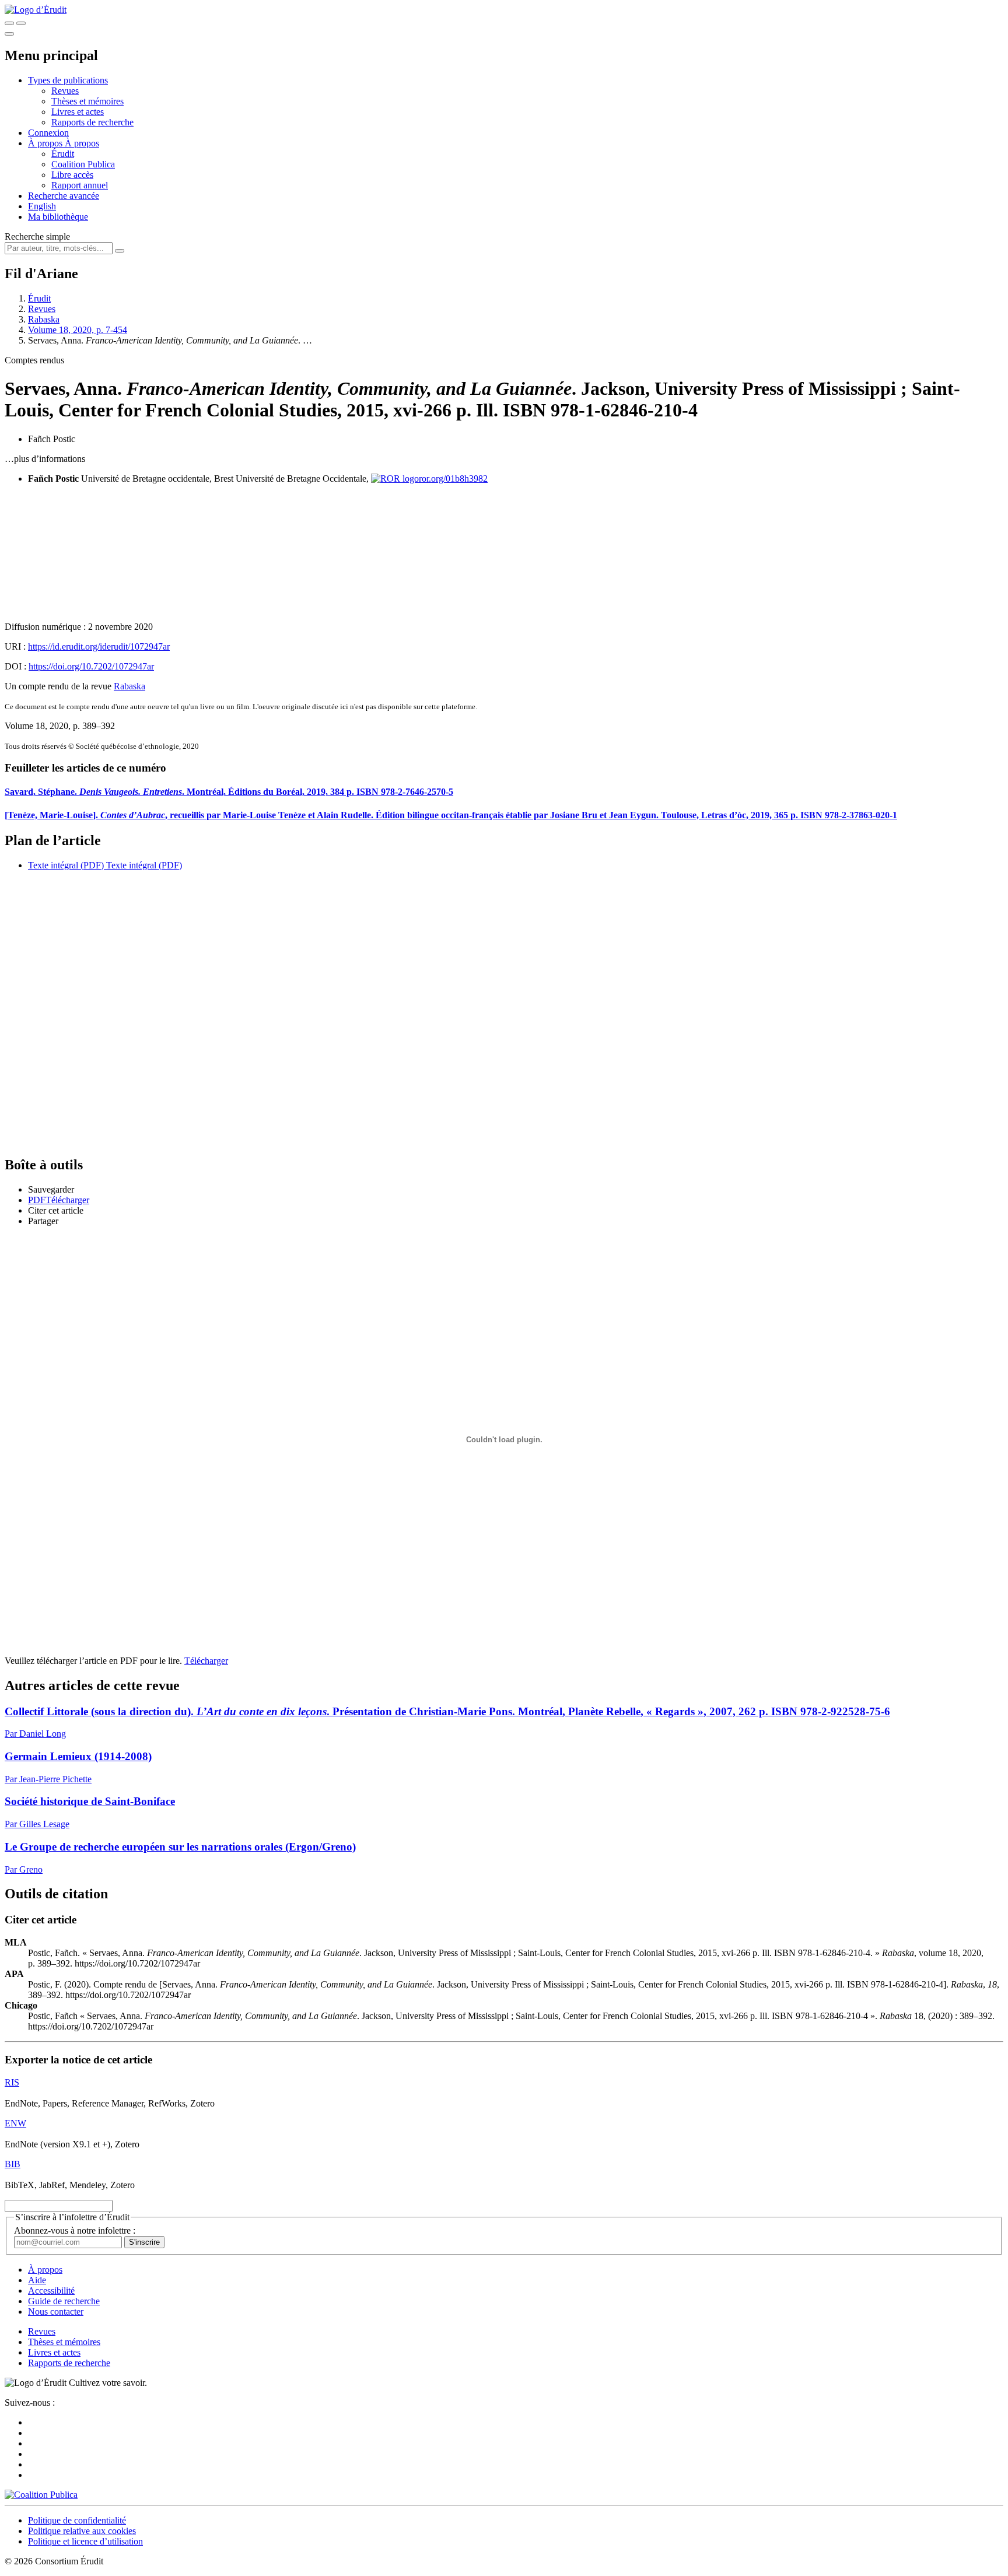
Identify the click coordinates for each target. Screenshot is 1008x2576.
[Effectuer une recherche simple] (9, 23)
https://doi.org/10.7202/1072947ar (91, 666)
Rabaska (44, 319)
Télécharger (206, 1661)
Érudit (63, 154)
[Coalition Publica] (41, 2495)
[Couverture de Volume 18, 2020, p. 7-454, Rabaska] (504, 553)
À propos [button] (46, 143)
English (42, 206)
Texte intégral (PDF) (66, 865)
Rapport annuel (80, 185)
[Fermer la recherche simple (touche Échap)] (21, 23)
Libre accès (72, 175)
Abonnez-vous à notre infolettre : (75, 2230)
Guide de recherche (64, 2301)
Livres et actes (78, 112)
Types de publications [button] (68, 80)
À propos (82, 143)
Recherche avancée (64, 196)
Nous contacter (56, 2312)
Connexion (48, 133)
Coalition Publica (83, 164)
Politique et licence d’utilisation (85, 2541)
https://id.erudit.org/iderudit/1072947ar (99, 646)
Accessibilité (51, 2291)
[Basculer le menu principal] (9, 34)
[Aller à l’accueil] (36, 10)
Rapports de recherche (92, 122)
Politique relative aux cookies (82, 2531)
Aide (37, 2280)
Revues (65, 91)
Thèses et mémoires (87, 101)
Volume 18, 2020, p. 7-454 (78, 330)
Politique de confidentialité (77, 2520)
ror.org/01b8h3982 (453, 479)
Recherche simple (37, 236)
